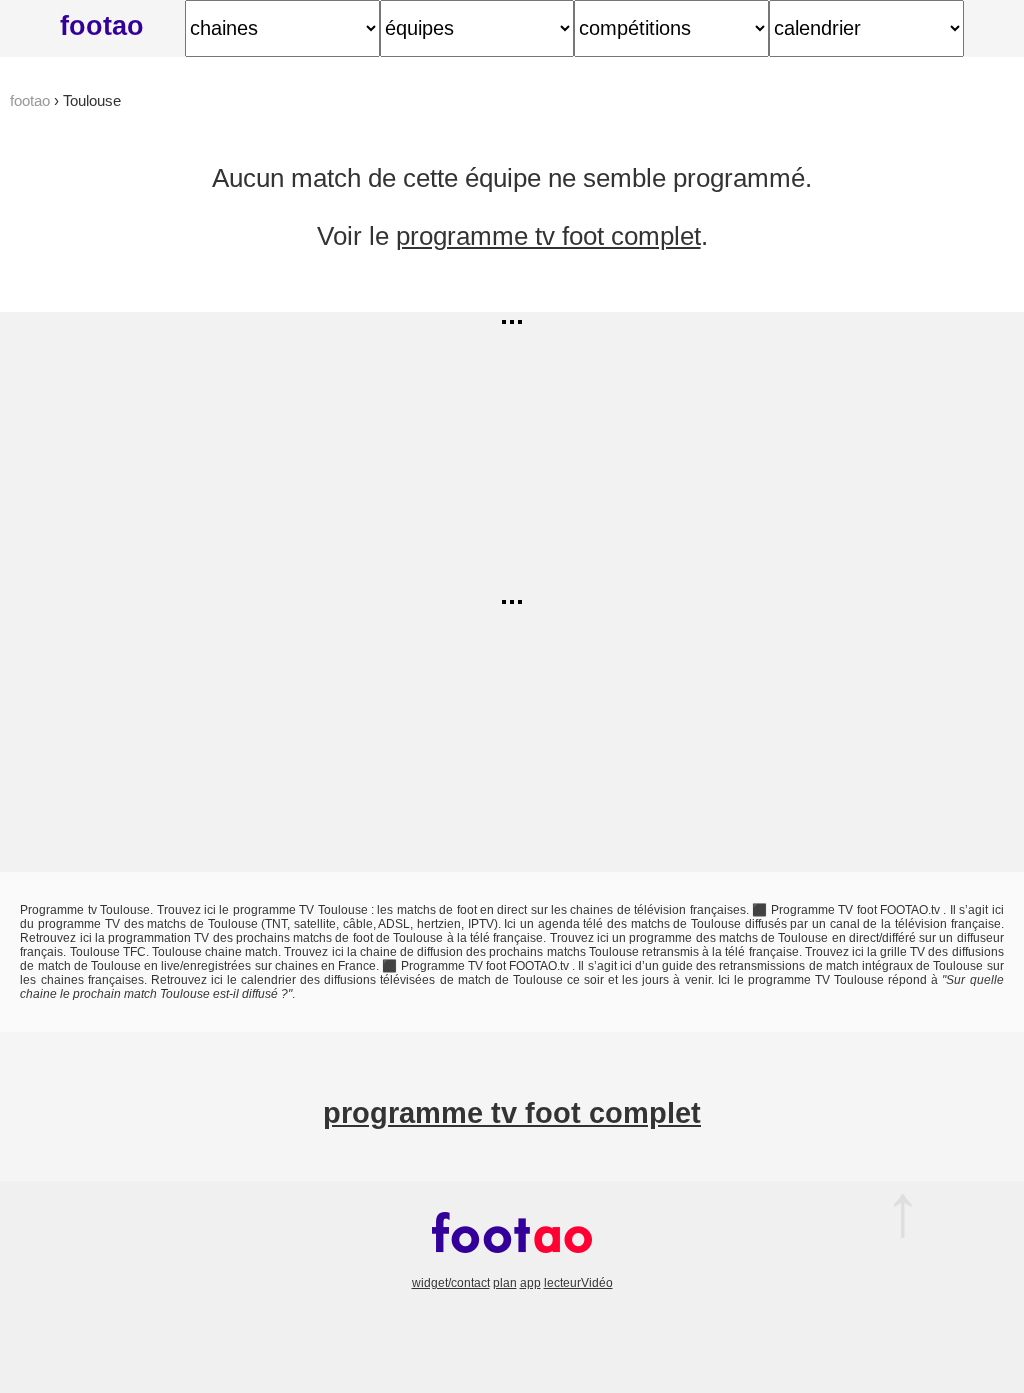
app (530, 1283)
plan (505, 1283)
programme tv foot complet (548, 236)
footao (102, 25)
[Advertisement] (512, 452)
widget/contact (451, 1283)
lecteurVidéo (578, 1283)
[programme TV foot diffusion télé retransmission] (512, 1269)
